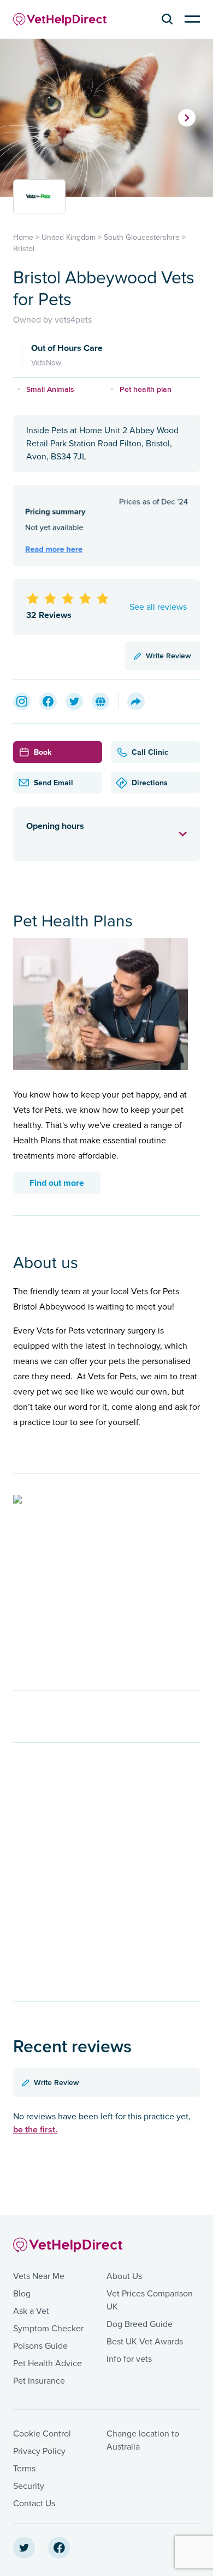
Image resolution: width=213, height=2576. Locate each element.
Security (29, 2486)
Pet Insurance (39, 2381)
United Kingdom (69, 237)
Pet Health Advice (48, 2363)
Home (23, 237)
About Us (124, 2276)
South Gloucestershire (142, 237)
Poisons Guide (40, 2346)
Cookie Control (42, 2434)
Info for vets (129, 2359)
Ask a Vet (31, 2311)
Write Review (168, 656)
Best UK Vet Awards (145, 2342)
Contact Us (34, 2504)
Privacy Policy (39, 2451)
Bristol (24, 249)
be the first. (35, 2129)
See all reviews (158, 607)
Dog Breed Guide (140, 2324)
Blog (22, 2294)
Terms (24, 2469)
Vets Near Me (39, 2276)
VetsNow (46, 363)
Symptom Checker (48, 2329)
